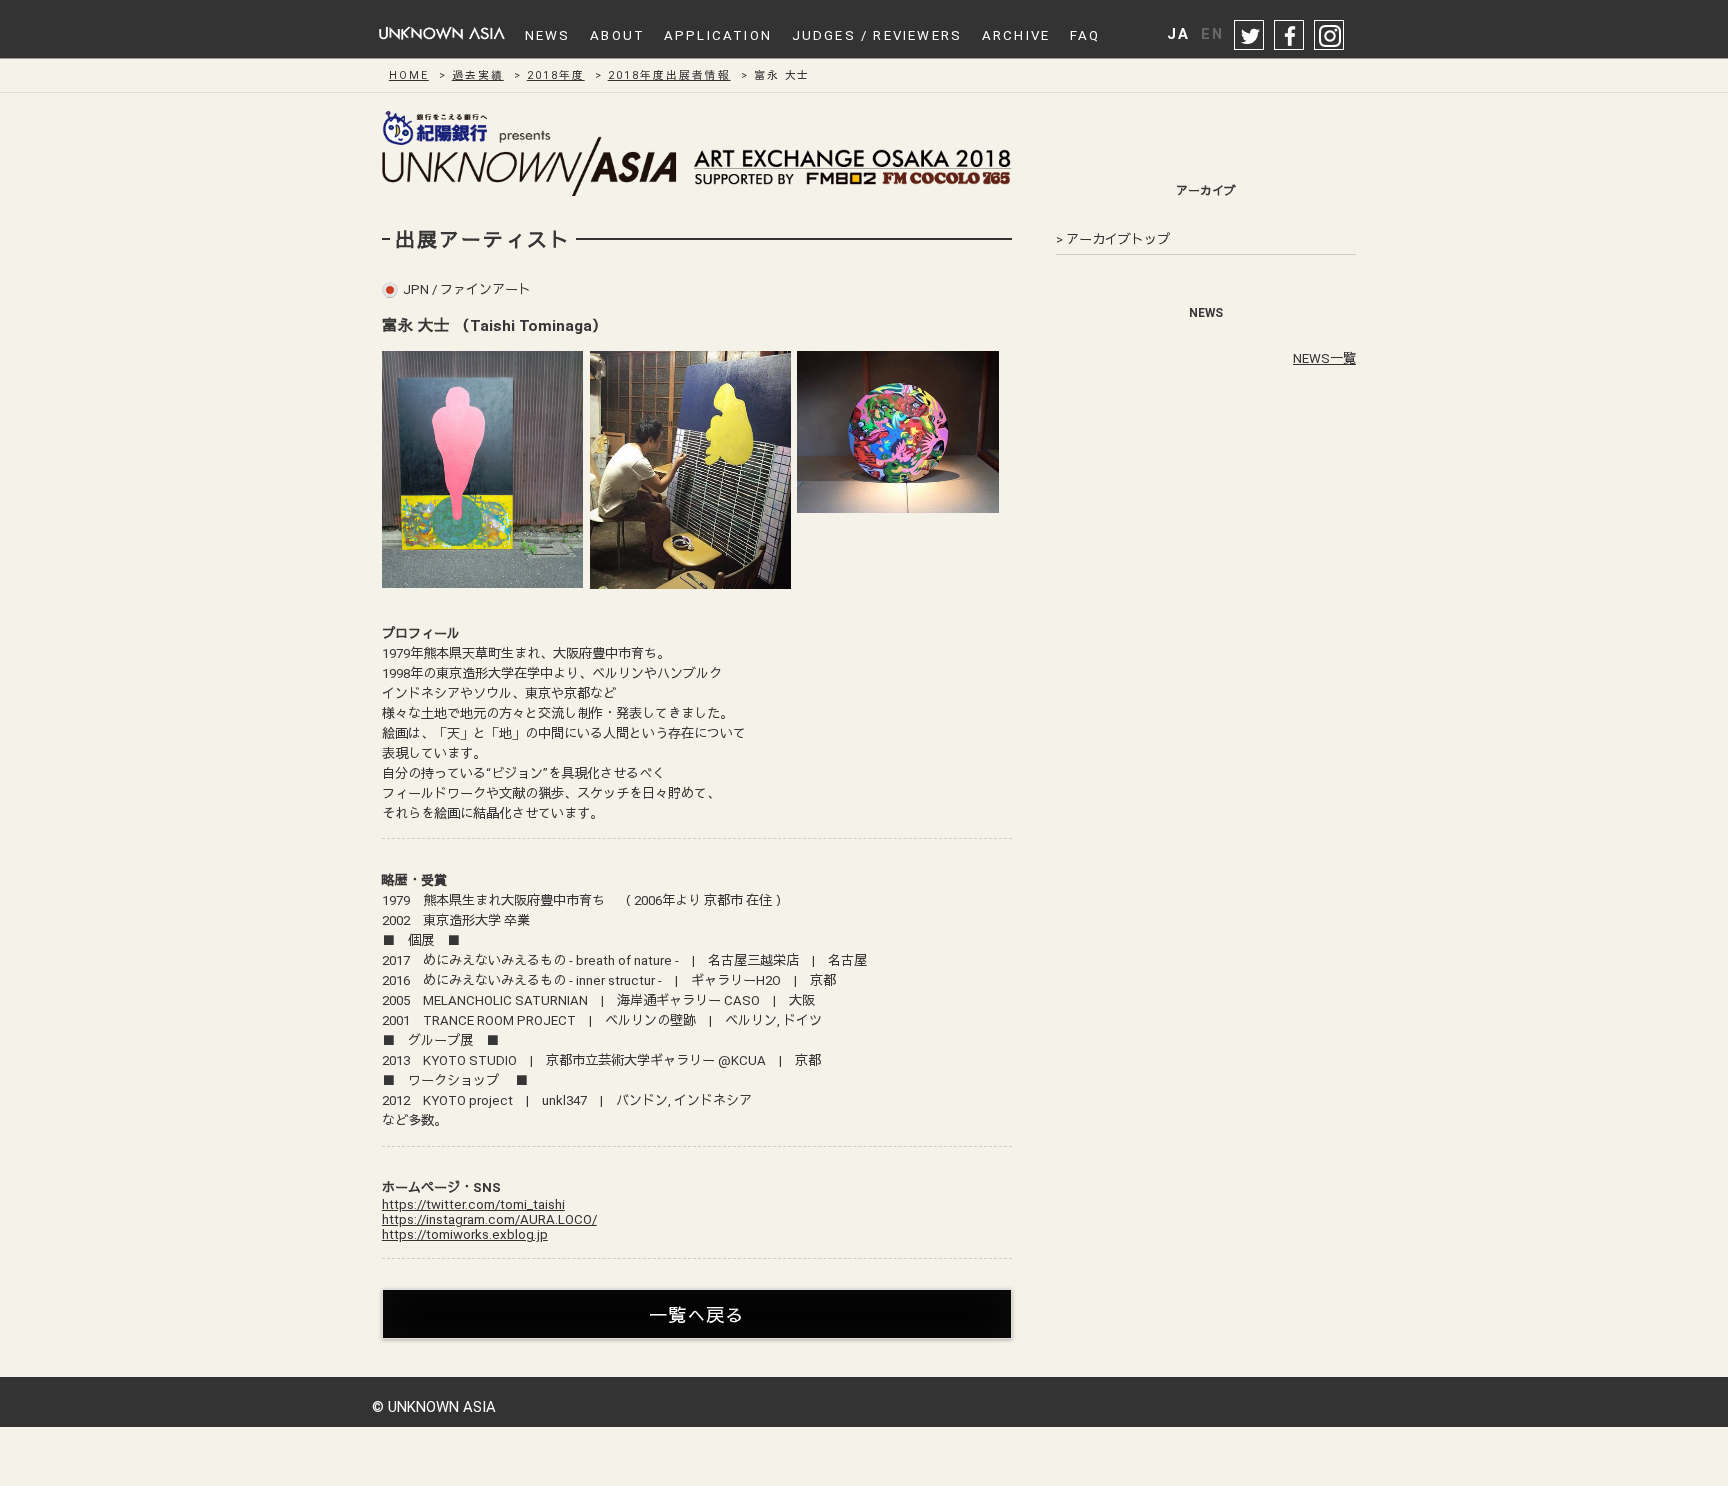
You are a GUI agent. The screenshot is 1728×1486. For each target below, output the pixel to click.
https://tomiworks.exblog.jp (465, 1234)
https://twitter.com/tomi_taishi (473, 1204)
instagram (1330, 36)
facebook (1290, 36)
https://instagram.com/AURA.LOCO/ (489, 1219)
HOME (409, 75)
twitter (1250, 36)
